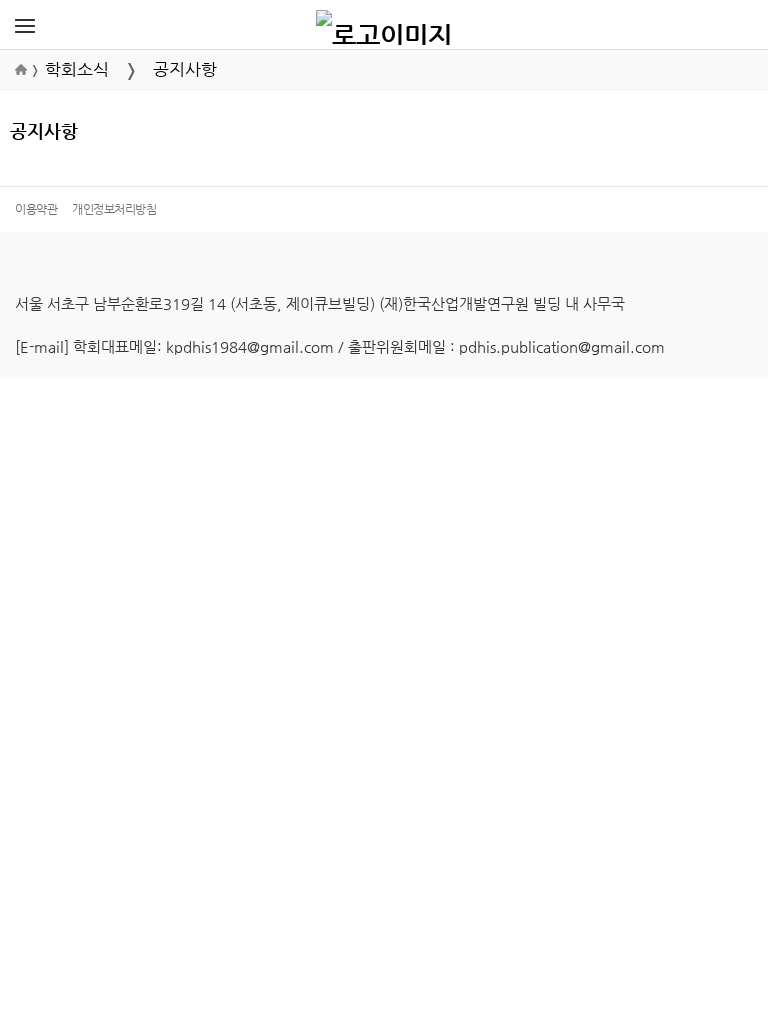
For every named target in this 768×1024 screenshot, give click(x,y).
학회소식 (77, 69)
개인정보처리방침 (114, 209)
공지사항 (185, 69)
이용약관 (36, 209)
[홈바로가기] (384, 25)
